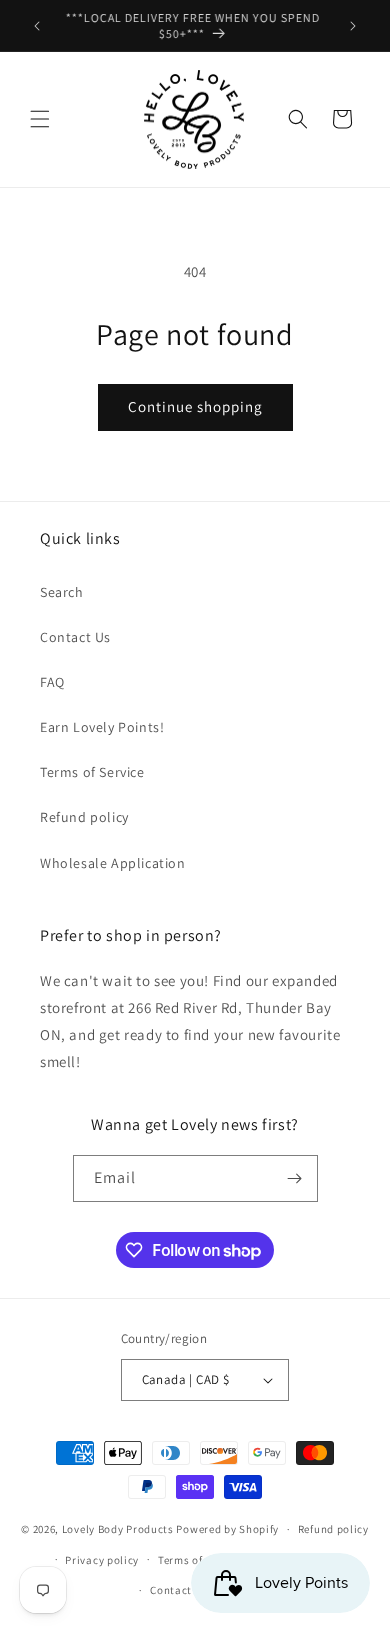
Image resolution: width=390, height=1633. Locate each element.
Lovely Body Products (118, 1529)
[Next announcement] (353, 26)
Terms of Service (92, 772)
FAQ (52, 682)
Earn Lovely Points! (102, 727)
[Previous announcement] (37, 26)
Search (62, 592)
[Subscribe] (295, 1178)
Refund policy (84, 817)
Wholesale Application (113, 863)
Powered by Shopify (227, 1529)
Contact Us (75, 637)
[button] (40, 119)
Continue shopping (195, 406)
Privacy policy (102, 1560)
